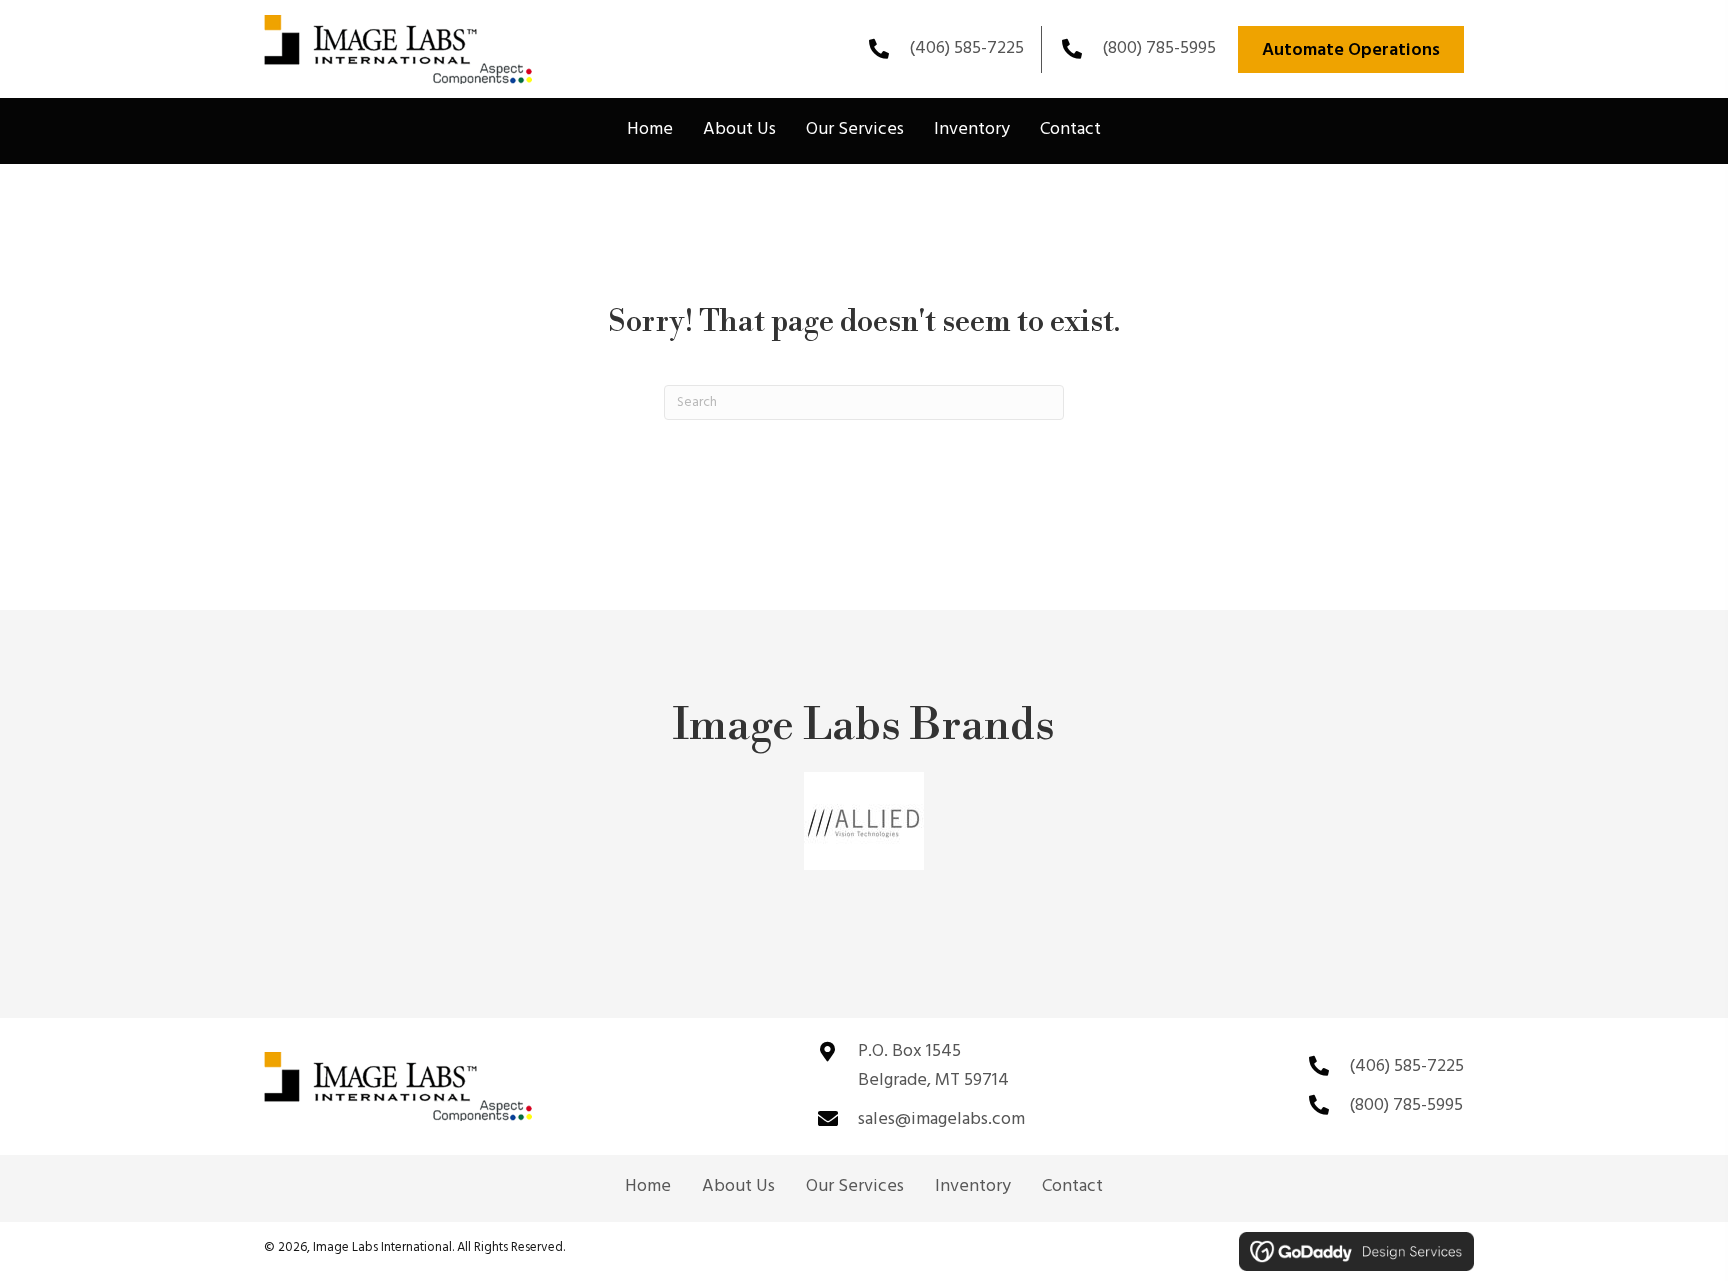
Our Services (855, 1187)
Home (648, 1187)
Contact (1072, 1187)
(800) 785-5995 (1159, 48)
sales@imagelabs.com (941, 1119)
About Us (738, 1187)
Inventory (973, 1187)
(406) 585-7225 (966, 48)
